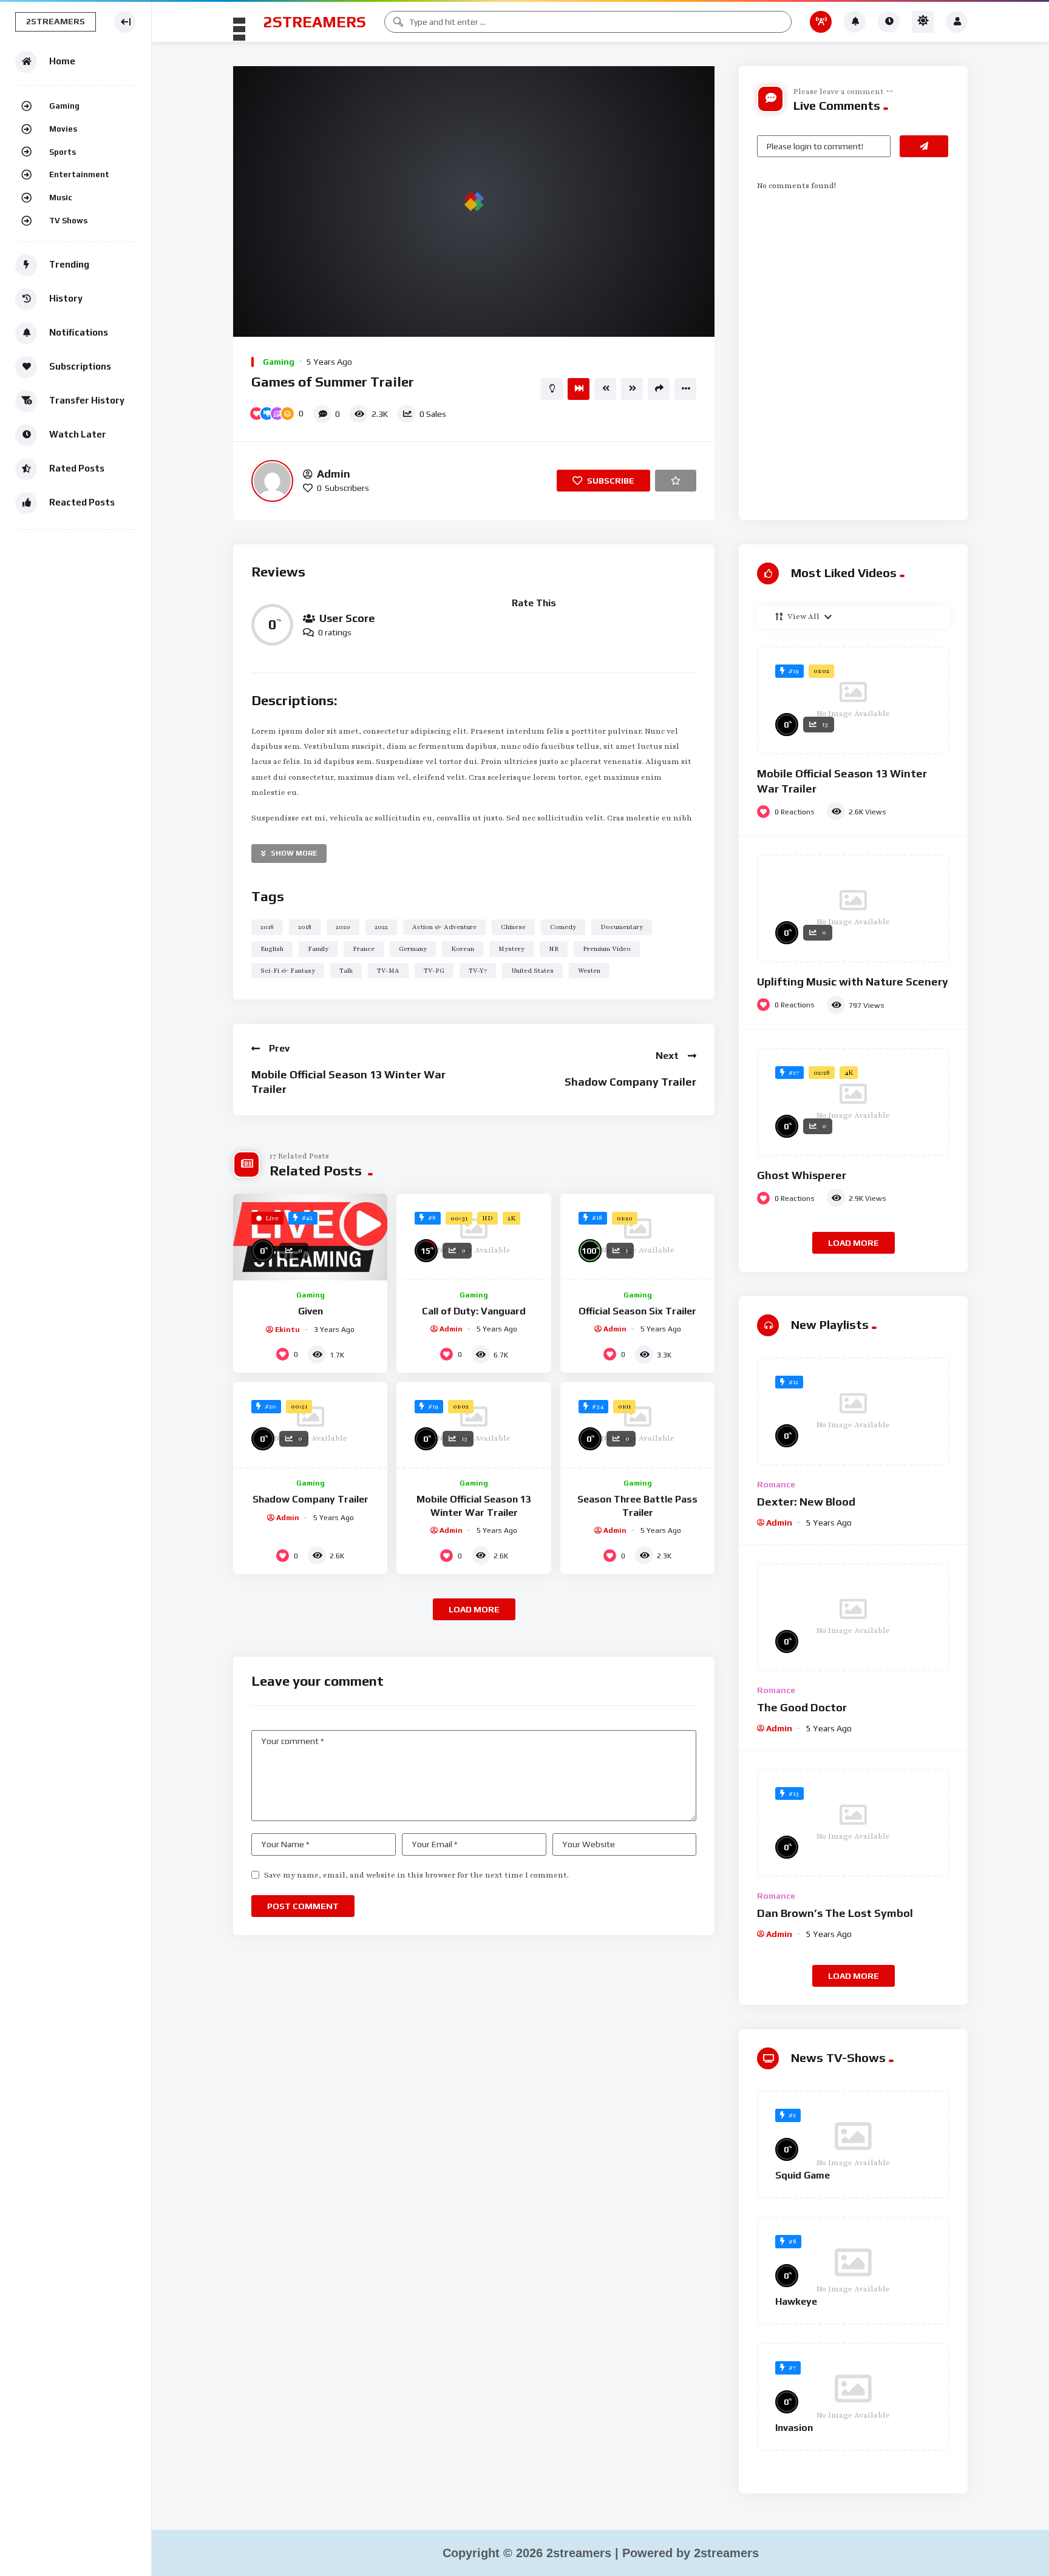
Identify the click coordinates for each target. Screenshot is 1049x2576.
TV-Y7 (478, 971)
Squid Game (803, 2175)
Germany (413, 949)
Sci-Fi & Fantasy (288, 971)
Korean (463, 949)
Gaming (64, 106)
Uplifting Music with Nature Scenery (853, 982)
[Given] (310, 1237)
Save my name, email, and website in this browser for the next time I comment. (416, 1875)
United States (532, 971)
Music (61, 198)
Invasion (794, 2428)
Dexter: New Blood (806, 1502)
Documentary (622, 927)
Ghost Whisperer (802, 1175)
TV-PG (434, 971)
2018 (305, 927)
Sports (63, 152)
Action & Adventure (444, 927)
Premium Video (607, 949)
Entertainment (79, 174)
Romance (776, 1484)
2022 (381, 927)
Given (311, 1311)
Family (318, 949)
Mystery (511, 949)
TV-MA (388, 971)
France (364, 949)
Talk (346, 971)
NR (554, 949)
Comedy (563, 927)
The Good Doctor (802, 1707)
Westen (589, 971)
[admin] (272, 481)
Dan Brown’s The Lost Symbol (835, 1913)
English (272, 949)
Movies (63, 129)
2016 (267, 927)
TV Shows (68, 221)
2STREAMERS (315, 22)
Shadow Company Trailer (630, 1082)
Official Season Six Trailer (637, 1311)
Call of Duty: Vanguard (474, 1311)
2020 (343, 927)
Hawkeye (796, 2301)
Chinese (513, 927)
